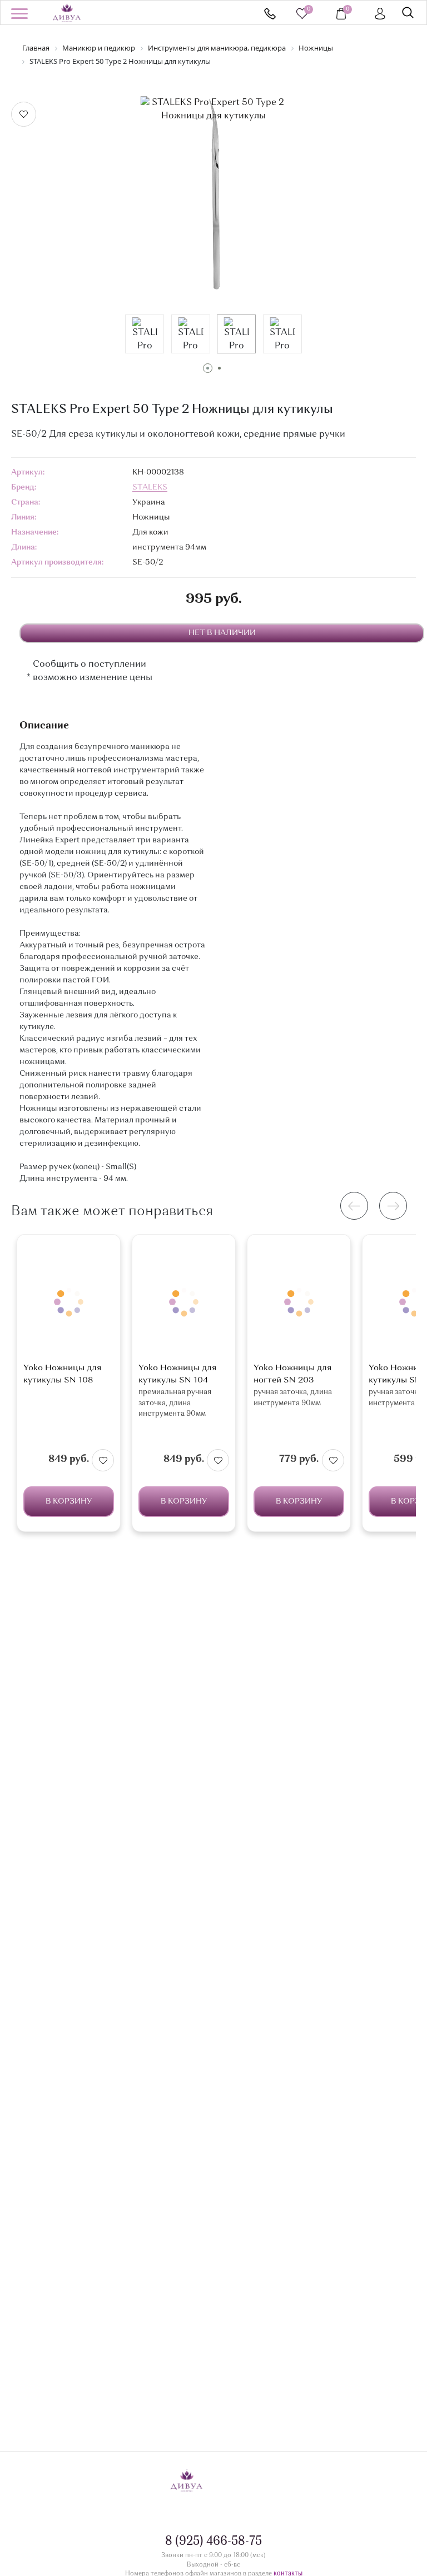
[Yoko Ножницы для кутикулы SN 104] (184, 1302)
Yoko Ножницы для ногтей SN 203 (292, 1374)
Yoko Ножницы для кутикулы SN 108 (62, 1374)
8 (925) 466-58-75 (270, 14)
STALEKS (150, 487)
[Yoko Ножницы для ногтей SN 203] (299, 1302)
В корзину (69, 1501)
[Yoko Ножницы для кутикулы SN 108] (69, 1302)
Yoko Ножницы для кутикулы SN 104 (177, 1374)
